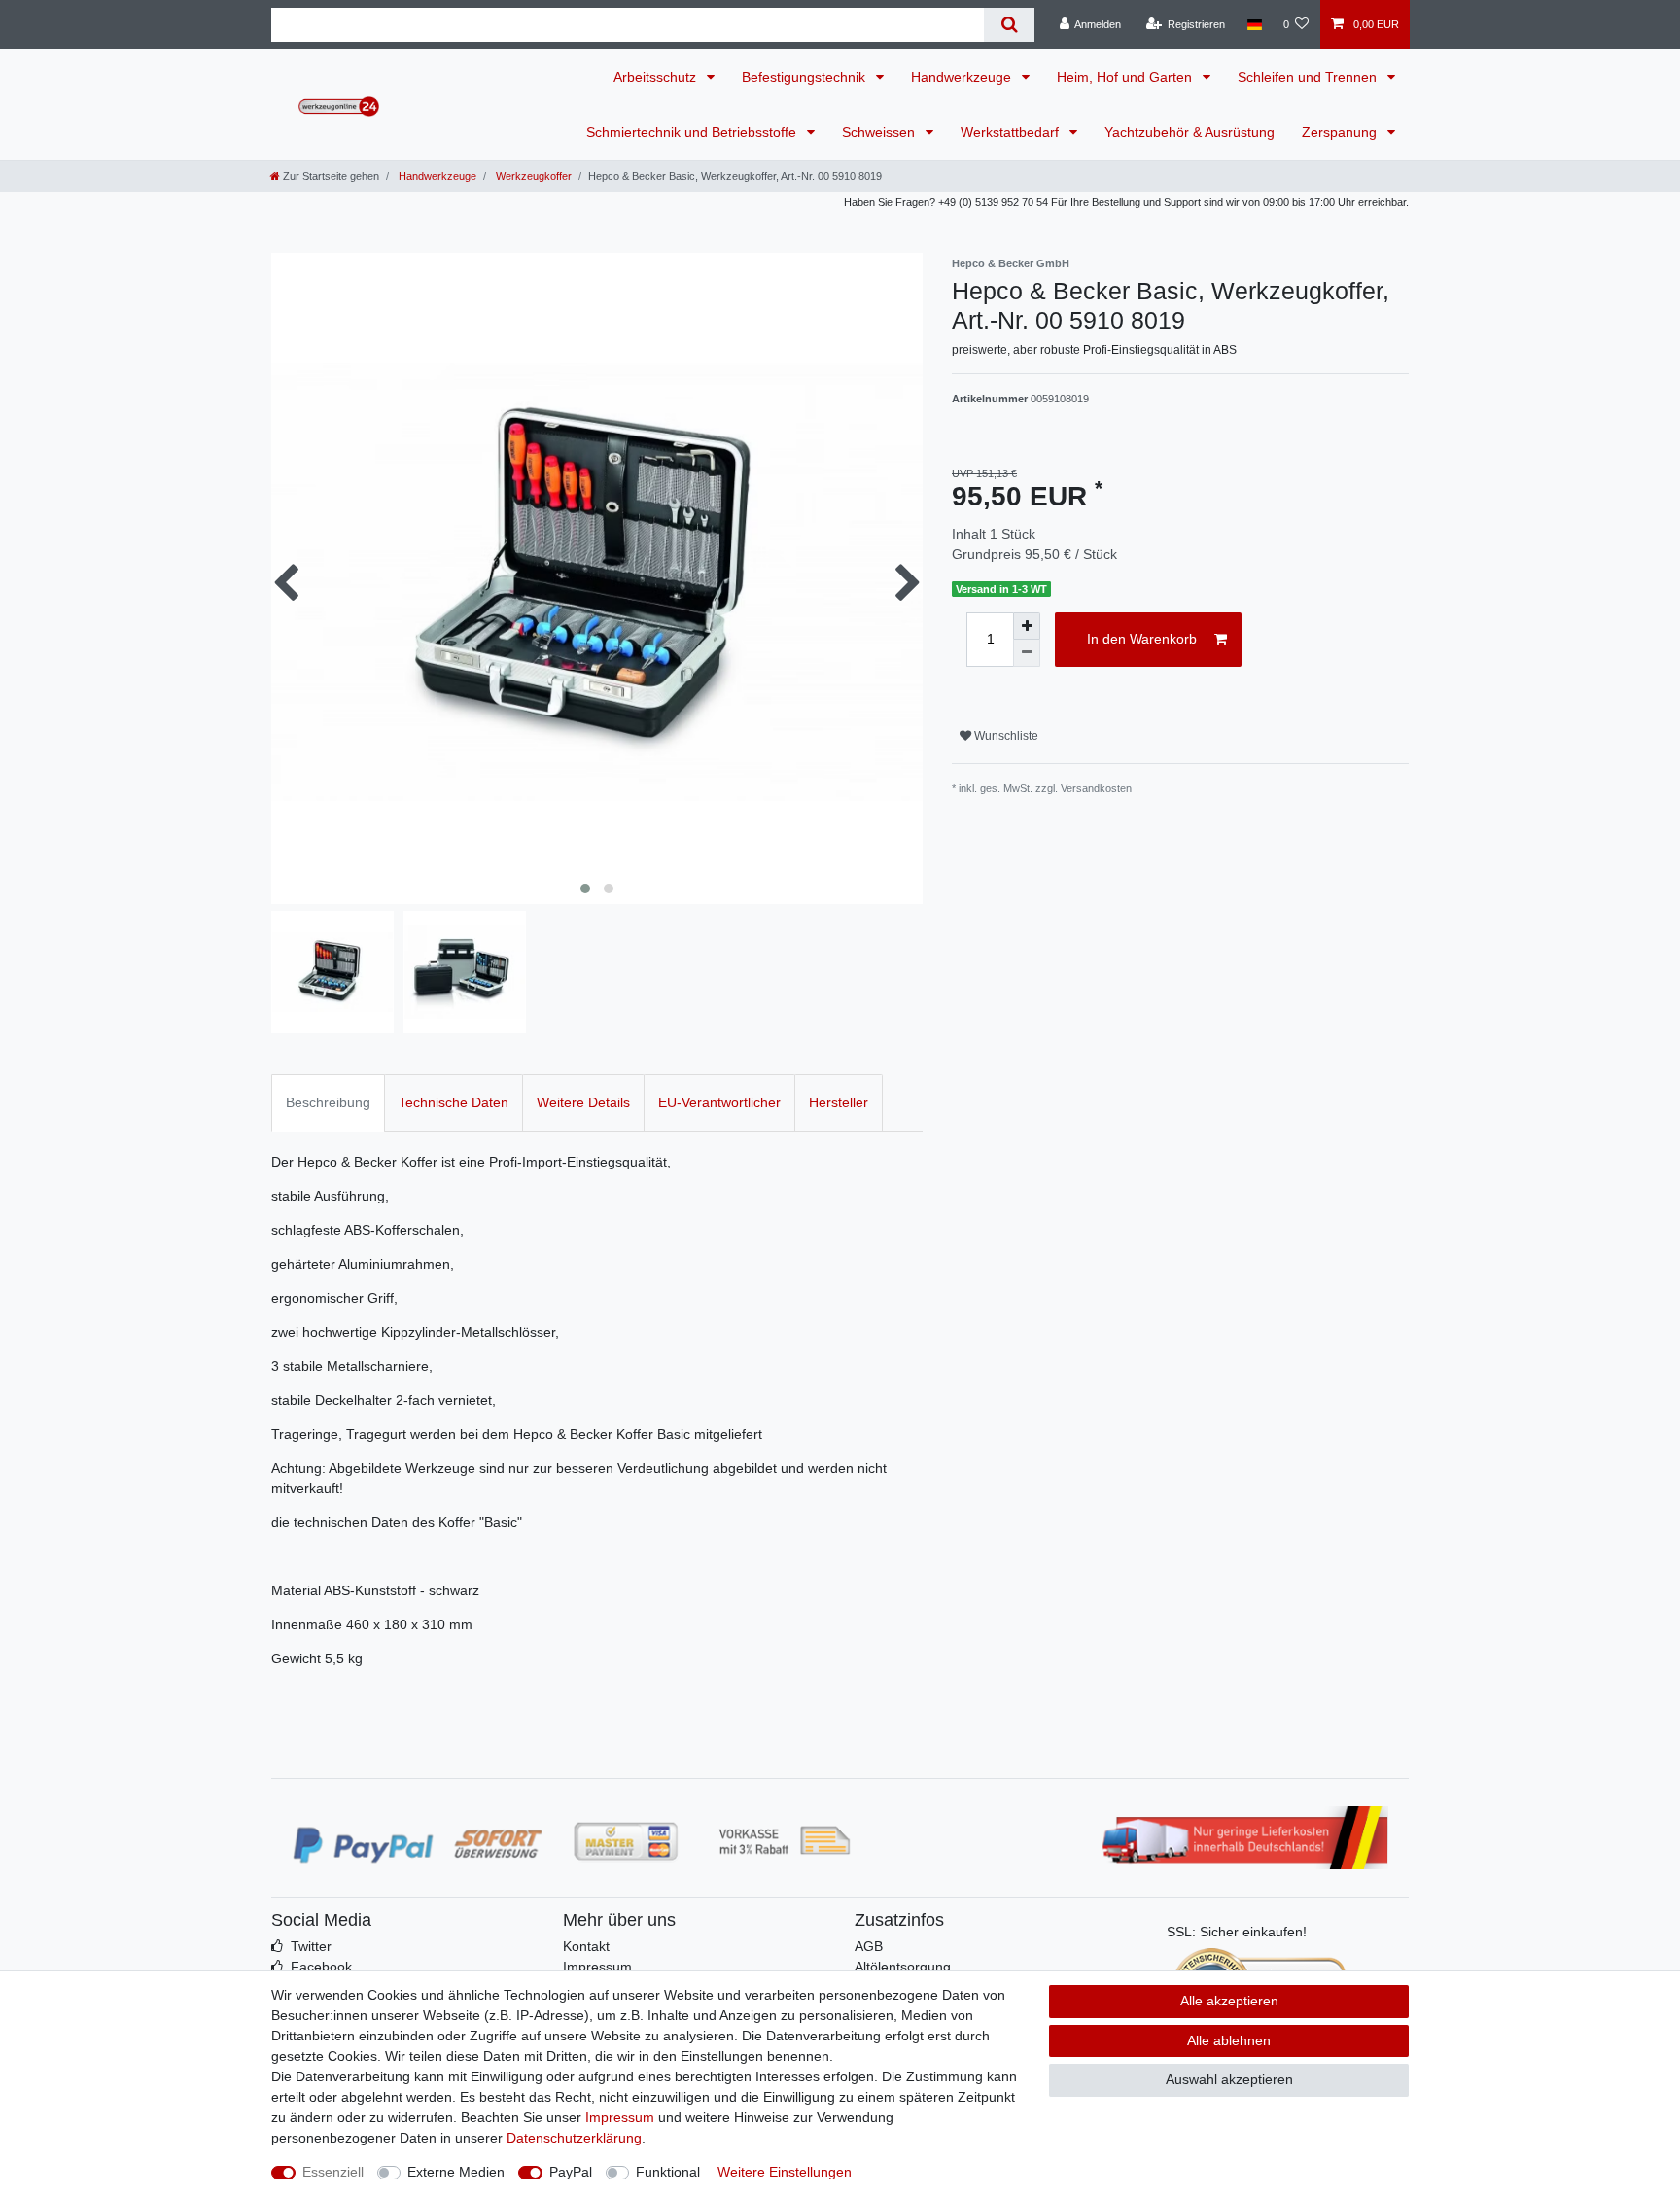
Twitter (311, 1946)
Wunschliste (1005, 736)
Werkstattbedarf (1012, 132)
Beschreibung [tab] (328, 1102)
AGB (869, 1946)
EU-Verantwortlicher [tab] (719, 1102)
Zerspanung (1341, 132)
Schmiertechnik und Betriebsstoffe (693, 132)
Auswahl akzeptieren (1229, 2079)
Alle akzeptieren (1229, 2001)
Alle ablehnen (1229, 2040)
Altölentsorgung (903, 1967)
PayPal (571, 2172)
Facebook (321, 1967)
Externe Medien (456, 2172)
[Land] (1254, 24)
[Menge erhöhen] (1027, 626)
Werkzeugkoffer (532, 176)
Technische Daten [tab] (454, 1102)
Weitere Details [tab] (583, 1102)
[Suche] (1009, 25)
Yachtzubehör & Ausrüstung (1190, 132)
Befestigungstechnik (805, 77)
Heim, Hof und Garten (1126, 77)
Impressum (597, 1967)
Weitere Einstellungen (785, 2172)
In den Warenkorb (1142, 639)
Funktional (668, 2172)
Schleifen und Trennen (1309, 77)
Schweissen (880, 132)
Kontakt (586, 1946)
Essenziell (333, 2172)
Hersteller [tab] (839, 1102)
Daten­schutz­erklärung (574, 2138)
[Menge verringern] (1027, 653)
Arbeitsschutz (657, 77)
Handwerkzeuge (963, 77)
